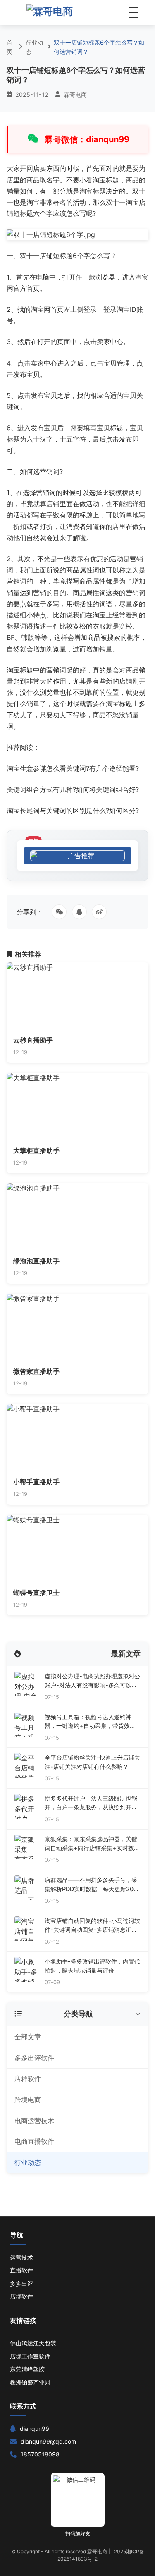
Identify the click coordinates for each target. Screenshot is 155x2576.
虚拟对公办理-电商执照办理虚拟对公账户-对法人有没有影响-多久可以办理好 (92, 1681)
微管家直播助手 (36, 1371)
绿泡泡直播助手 (36, 1261)
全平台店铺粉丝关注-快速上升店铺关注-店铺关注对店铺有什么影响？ (92, 1762)
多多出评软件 (34, 2058)
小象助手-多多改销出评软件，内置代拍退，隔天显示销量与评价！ (92, 1966)
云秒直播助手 (33, 1040)
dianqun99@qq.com (48, 2441)
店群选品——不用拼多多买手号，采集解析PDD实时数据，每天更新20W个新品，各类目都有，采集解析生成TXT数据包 (92, 1885)
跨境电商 (28, 2100)
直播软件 (21, 2270)
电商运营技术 (34, 2121)
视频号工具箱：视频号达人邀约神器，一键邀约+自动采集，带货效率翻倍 (90, 1722)
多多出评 (21, 2283)
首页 (10, 47)
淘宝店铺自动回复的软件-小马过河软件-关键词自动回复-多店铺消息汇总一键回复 (92, 1926)
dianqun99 (35, 2429)
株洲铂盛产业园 (30, 2382)
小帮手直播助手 (36, 1482)
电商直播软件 (34, 2141)
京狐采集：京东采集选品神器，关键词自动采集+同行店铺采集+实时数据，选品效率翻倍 (91, 1844)
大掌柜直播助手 (36, 1150)
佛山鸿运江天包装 (33, 2343)
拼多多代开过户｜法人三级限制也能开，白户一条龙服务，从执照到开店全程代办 (91, 1803)
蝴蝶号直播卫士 (36, 1593)
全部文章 (28, 2037)
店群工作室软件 (30, 2356)
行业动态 (34, 47)
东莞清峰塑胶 (27, 2369)
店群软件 (28, 2078)
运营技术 (21, 2257)
